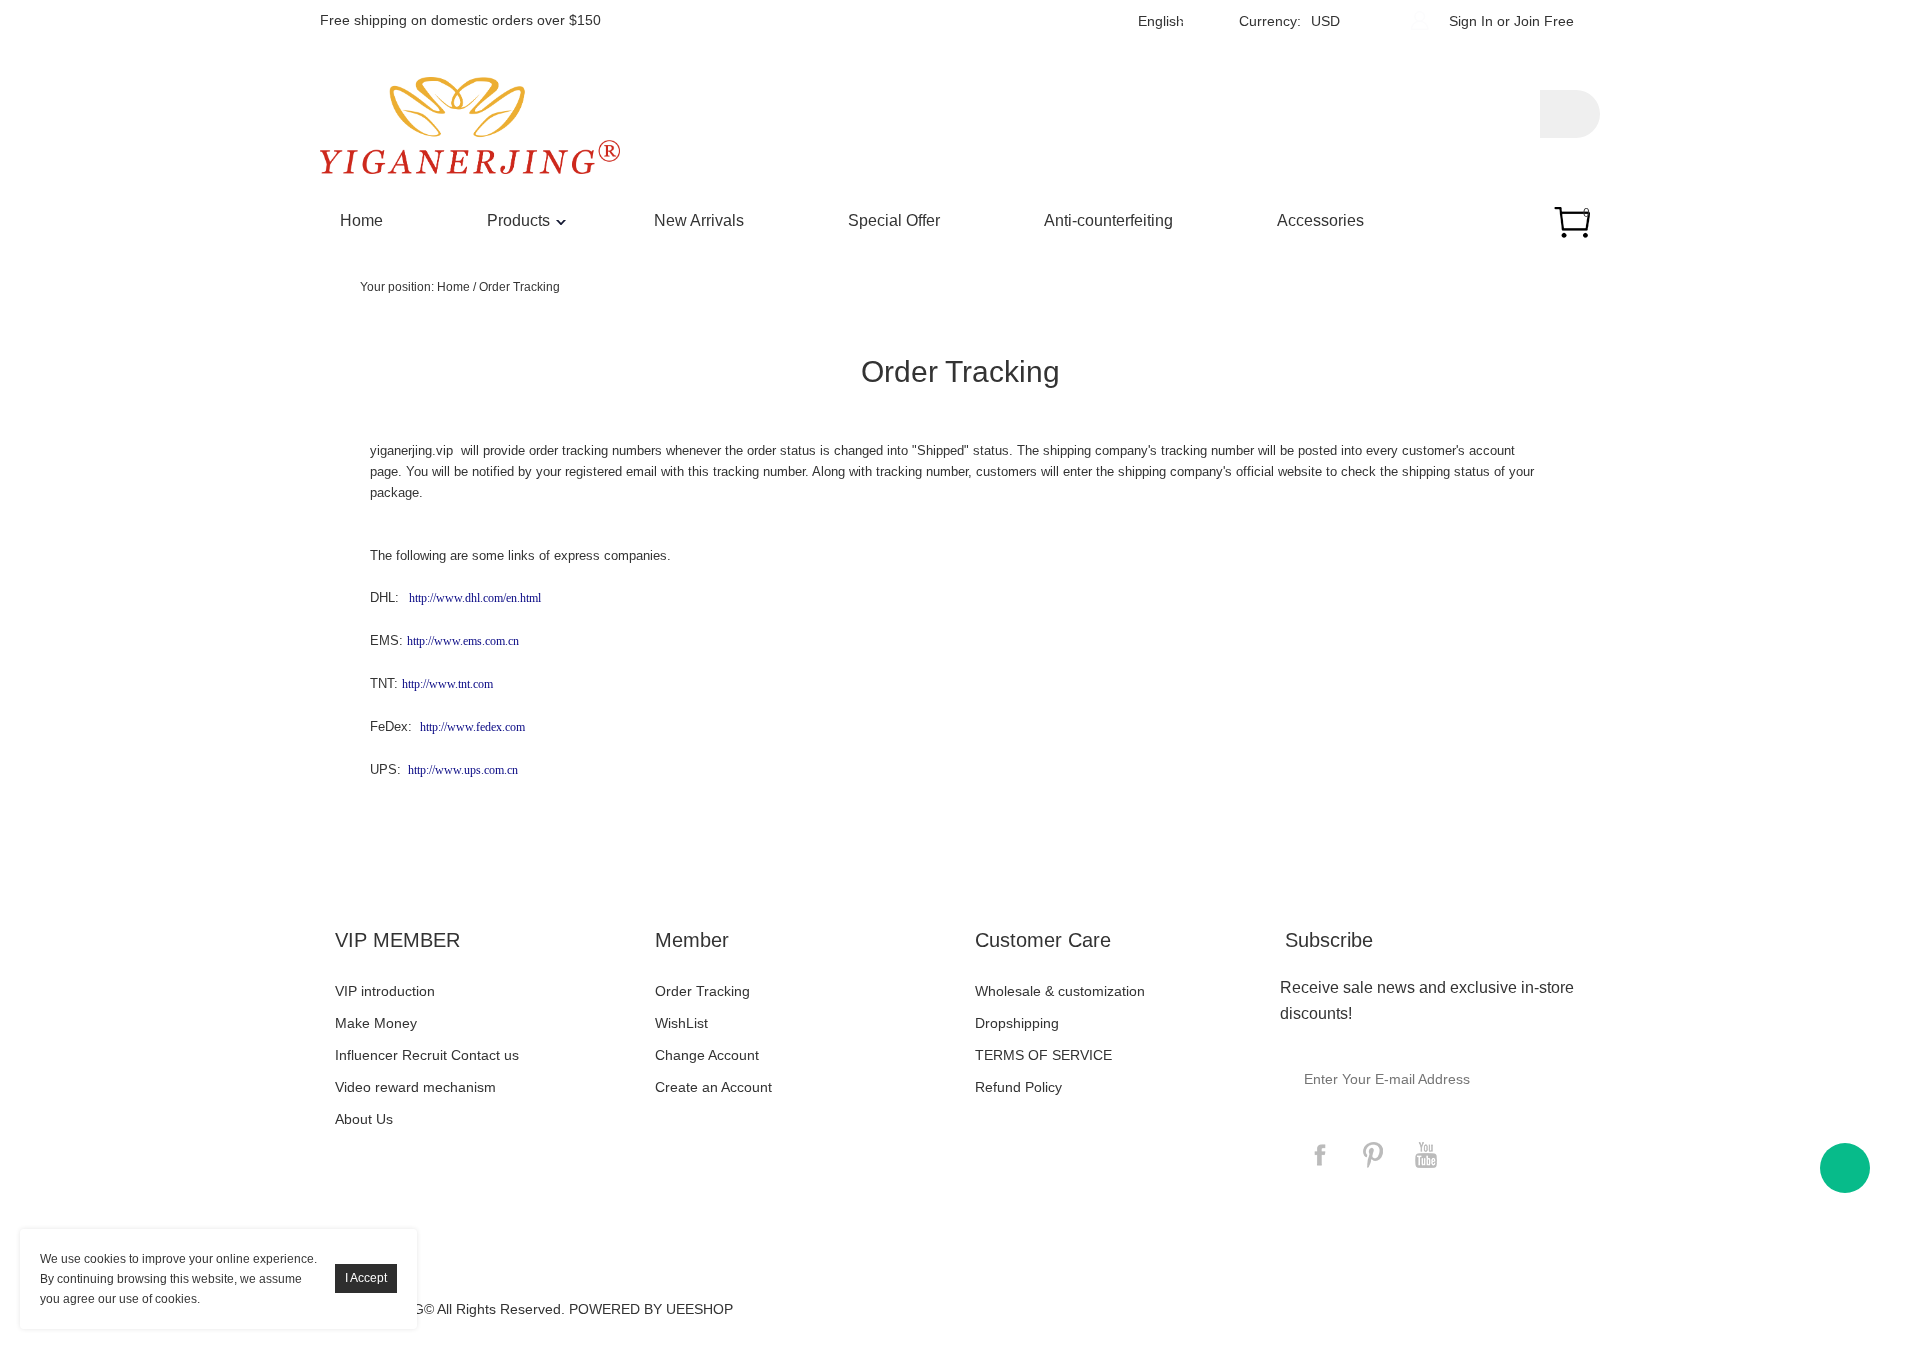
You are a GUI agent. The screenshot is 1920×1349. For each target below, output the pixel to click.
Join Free (1544, 21)
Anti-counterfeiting (1108, 220)
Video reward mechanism (415, 1087)
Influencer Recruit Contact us (427, 1055)
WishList (681, 1023)
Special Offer (894, 220)
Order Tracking (519, 287)
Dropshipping (1017, 1023)
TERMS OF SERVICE (1043, 1055)
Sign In (1471, 21)
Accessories (1320, 220)
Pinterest (1373, 1155)
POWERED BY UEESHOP (651, 1309)
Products (518, 220)
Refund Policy (1018, 1087)
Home (361, 220)
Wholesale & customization (1060, 991)
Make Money (376, 1023)
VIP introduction (385, 991)
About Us (364, 1119)
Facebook (1320, 1155)
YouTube (1426, 1155)
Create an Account (713, 1087)
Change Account (707, 1055)
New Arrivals (699, 220)
